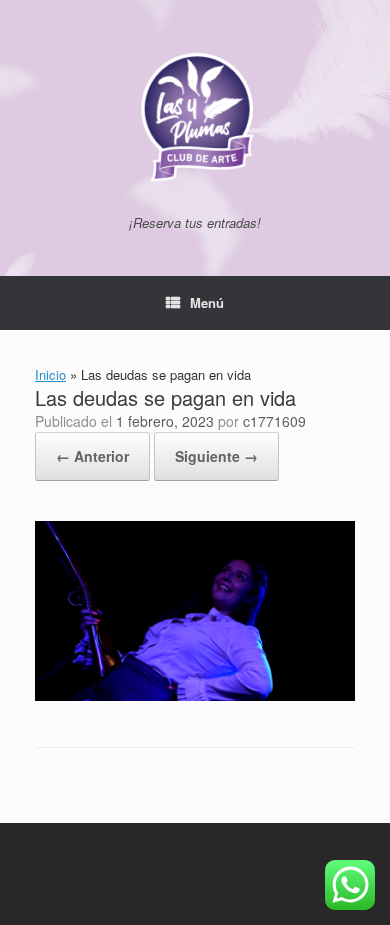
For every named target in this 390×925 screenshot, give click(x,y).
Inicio (50, 374)
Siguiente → (216, 456)
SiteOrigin (218, 886)
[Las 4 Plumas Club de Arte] (195, 115)
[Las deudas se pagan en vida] (195, 695)
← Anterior (92, 456)
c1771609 (274, 421)
